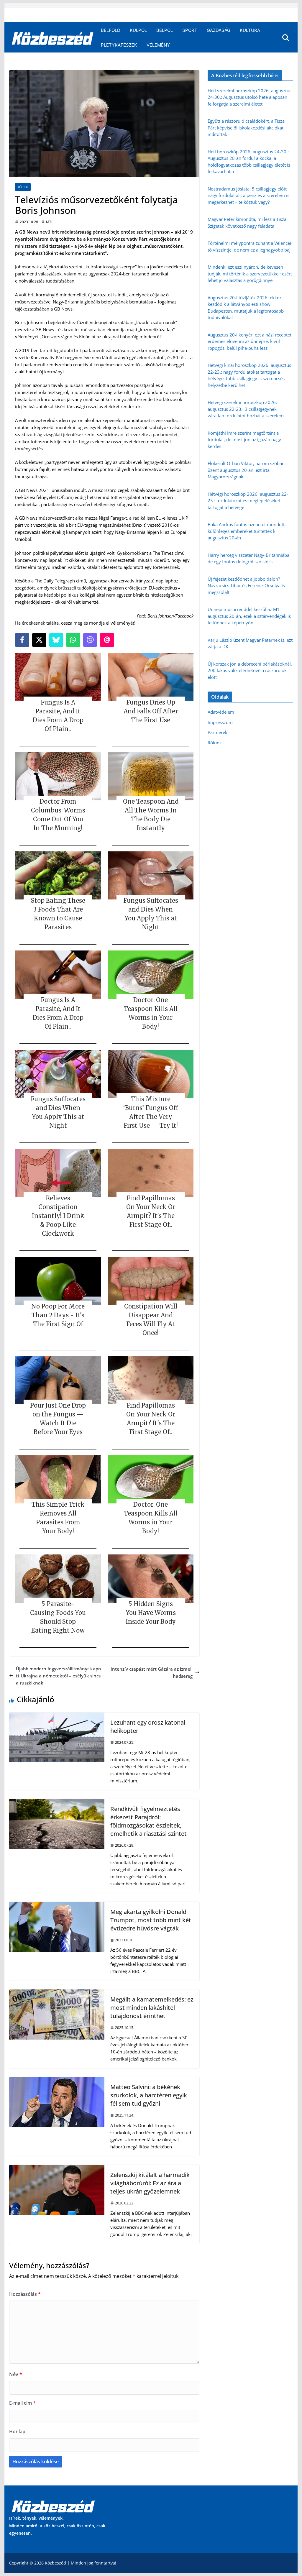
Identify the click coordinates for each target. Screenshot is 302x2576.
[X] (39, 640)
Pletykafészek (119, 45)
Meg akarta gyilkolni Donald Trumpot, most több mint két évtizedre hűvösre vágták (151, 1920)
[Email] (107, 640)
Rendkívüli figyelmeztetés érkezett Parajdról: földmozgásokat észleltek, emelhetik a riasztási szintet (148, 1821)
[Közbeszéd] (53, 38)
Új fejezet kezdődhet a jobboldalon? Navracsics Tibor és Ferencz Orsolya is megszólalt (246, 586)
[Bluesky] (56, 640)
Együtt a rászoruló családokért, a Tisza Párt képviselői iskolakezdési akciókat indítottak (246, 128)
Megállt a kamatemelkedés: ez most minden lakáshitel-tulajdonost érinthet (152, 2008)
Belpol (165, 30)
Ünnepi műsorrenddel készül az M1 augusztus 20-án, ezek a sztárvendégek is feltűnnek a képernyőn (249, 616)
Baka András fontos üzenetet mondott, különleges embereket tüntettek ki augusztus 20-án (247, 531)
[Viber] (90, 640)
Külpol (138, 30)
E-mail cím (22, 2403)
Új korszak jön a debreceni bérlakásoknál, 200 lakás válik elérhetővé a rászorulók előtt (250, 670)
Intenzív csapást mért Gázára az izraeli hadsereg (152, 1672)
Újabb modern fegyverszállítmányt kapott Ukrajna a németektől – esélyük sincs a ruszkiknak (58, 1676)
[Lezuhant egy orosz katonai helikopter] (57, 1716)
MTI (49, 222)
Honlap (17, 2431)
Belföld (111, 30)
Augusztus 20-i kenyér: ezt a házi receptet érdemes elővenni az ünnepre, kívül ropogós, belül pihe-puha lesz (250, 341)
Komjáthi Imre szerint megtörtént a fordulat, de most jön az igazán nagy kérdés (244, 440)
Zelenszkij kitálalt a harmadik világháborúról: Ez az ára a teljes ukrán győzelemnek (150, 2183)
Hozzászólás (25, 2294)
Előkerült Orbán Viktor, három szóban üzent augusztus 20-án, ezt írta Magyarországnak (246, 470)
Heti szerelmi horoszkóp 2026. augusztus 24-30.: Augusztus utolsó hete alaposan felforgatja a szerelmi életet (250, 97)
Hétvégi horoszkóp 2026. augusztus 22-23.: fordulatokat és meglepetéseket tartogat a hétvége (248, 501)
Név (16, 2374)
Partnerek (218, 732)
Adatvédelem (221, 712)
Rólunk (215, 743)
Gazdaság (219, 30)
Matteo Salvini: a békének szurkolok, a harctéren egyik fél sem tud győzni (149, 2095)
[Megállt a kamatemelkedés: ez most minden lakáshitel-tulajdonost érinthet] (57, 1993)
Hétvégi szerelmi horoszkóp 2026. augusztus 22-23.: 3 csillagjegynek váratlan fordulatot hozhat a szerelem (246, 409)
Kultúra (250, 30)
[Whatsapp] (73, 640)
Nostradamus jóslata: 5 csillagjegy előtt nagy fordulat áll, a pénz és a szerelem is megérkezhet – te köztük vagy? (248, 195)
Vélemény (158, 45)
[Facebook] (22, 640)
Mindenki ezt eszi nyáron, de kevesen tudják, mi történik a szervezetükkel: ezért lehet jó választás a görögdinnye (250, 274)
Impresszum (220, 722)
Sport (190, 30)
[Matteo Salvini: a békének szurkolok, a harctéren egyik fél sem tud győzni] (57, 2081)
